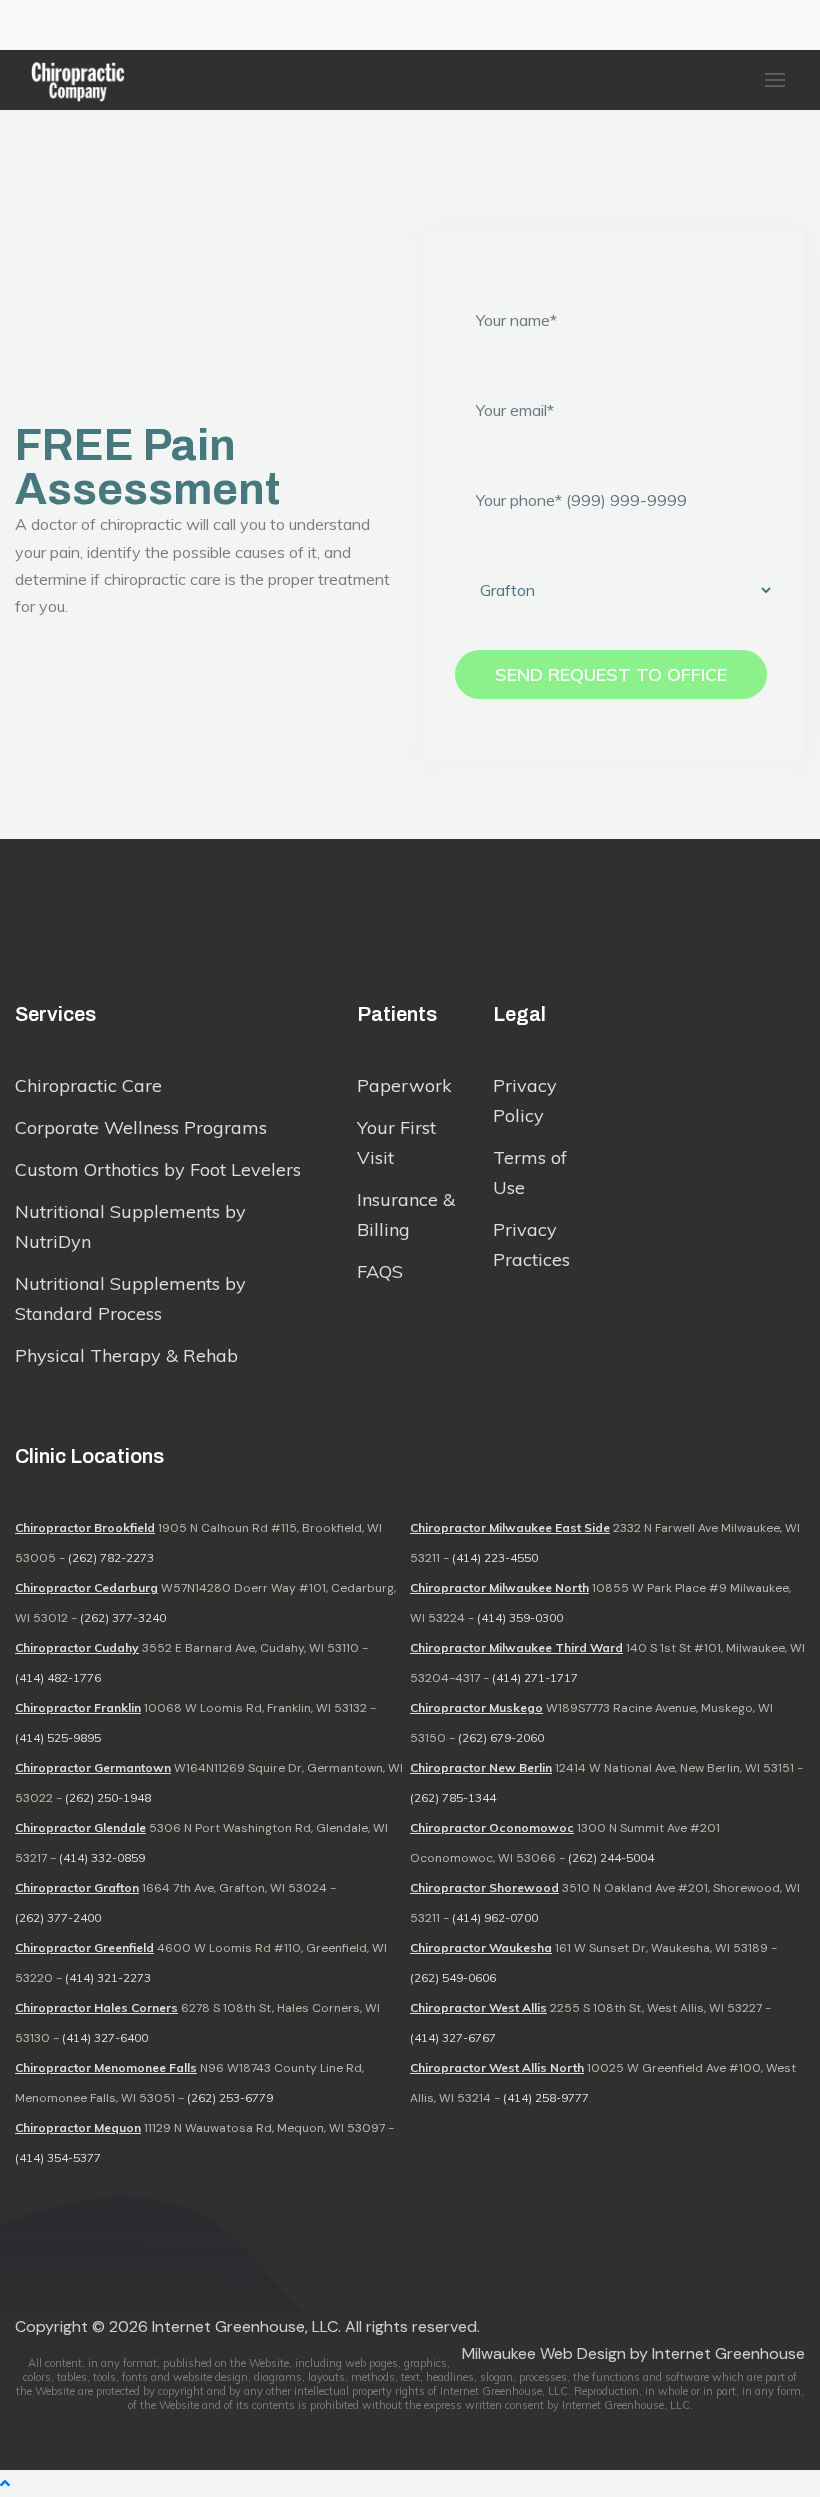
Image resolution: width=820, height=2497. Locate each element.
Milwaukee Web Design (544, 2353)
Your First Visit (396, 1142)
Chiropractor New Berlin (481, 1767)
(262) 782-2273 (111, 1557)
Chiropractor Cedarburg (86, 1587)
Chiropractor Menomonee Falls (106, 2067)
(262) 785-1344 (453, 1797)
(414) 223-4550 (495, 1557)
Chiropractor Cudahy (77, 1647)
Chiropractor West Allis (478, 2007)
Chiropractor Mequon (78, 2127)
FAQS (380, 1271)
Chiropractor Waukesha (481, 1947)
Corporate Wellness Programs (141, 1127)
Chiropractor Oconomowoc (492, 1827)
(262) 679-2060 (501, 1737)
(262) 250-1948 (108, 1797)
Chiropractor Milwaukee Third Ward (516, 1647)
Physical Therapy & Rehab (126, 1355)
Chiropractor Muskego (476, 1707)
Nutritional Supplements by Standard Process (130, 1298)
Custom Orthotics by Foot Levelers (158, 1169)
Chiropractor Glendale (80, 1827)
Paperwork (404, 1085)
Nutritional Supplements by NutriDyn (130, 1226)
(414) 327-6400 (105, 2037)
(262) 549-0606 (453, 1977)
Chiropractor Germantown (93, 1767)
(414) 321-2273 (108, 1977)
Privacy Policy (525, 1100)
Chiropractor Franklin (78, 1707)
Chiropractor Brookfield (85, 1527)
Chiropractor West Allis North (497, 2067)
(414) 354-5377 (58, 2157)
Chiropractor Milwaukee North (499, 1587)
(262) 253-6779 (230, 2097)
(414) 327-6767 (453, 2037)
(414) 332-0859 (102, 1857)
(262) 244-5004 (611, 1857)
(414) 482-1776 (58, 1677)
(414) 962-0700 (495, 1917)
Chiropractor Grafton (77, 1887)
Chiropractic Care (88, 1085)
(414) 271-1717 (535, 1677)
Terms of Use (530, 1172)
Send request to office (611, 674)
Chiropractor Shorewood (484, 1887)
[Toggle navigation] (28, 25)
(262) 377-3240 (123, 1617)
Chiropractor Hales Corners (96, 2007)
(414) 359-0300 (520, 1617)
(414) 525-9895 (58, 1737)
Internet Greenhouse (728, 2353)
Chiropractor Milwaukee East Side (510, 1527)
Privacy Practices (531, 1244)
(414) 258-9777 (546, 2097)
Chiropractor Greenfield (84, 1947)
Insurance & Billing (406, 1214)
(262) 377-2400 (58, 1917)
